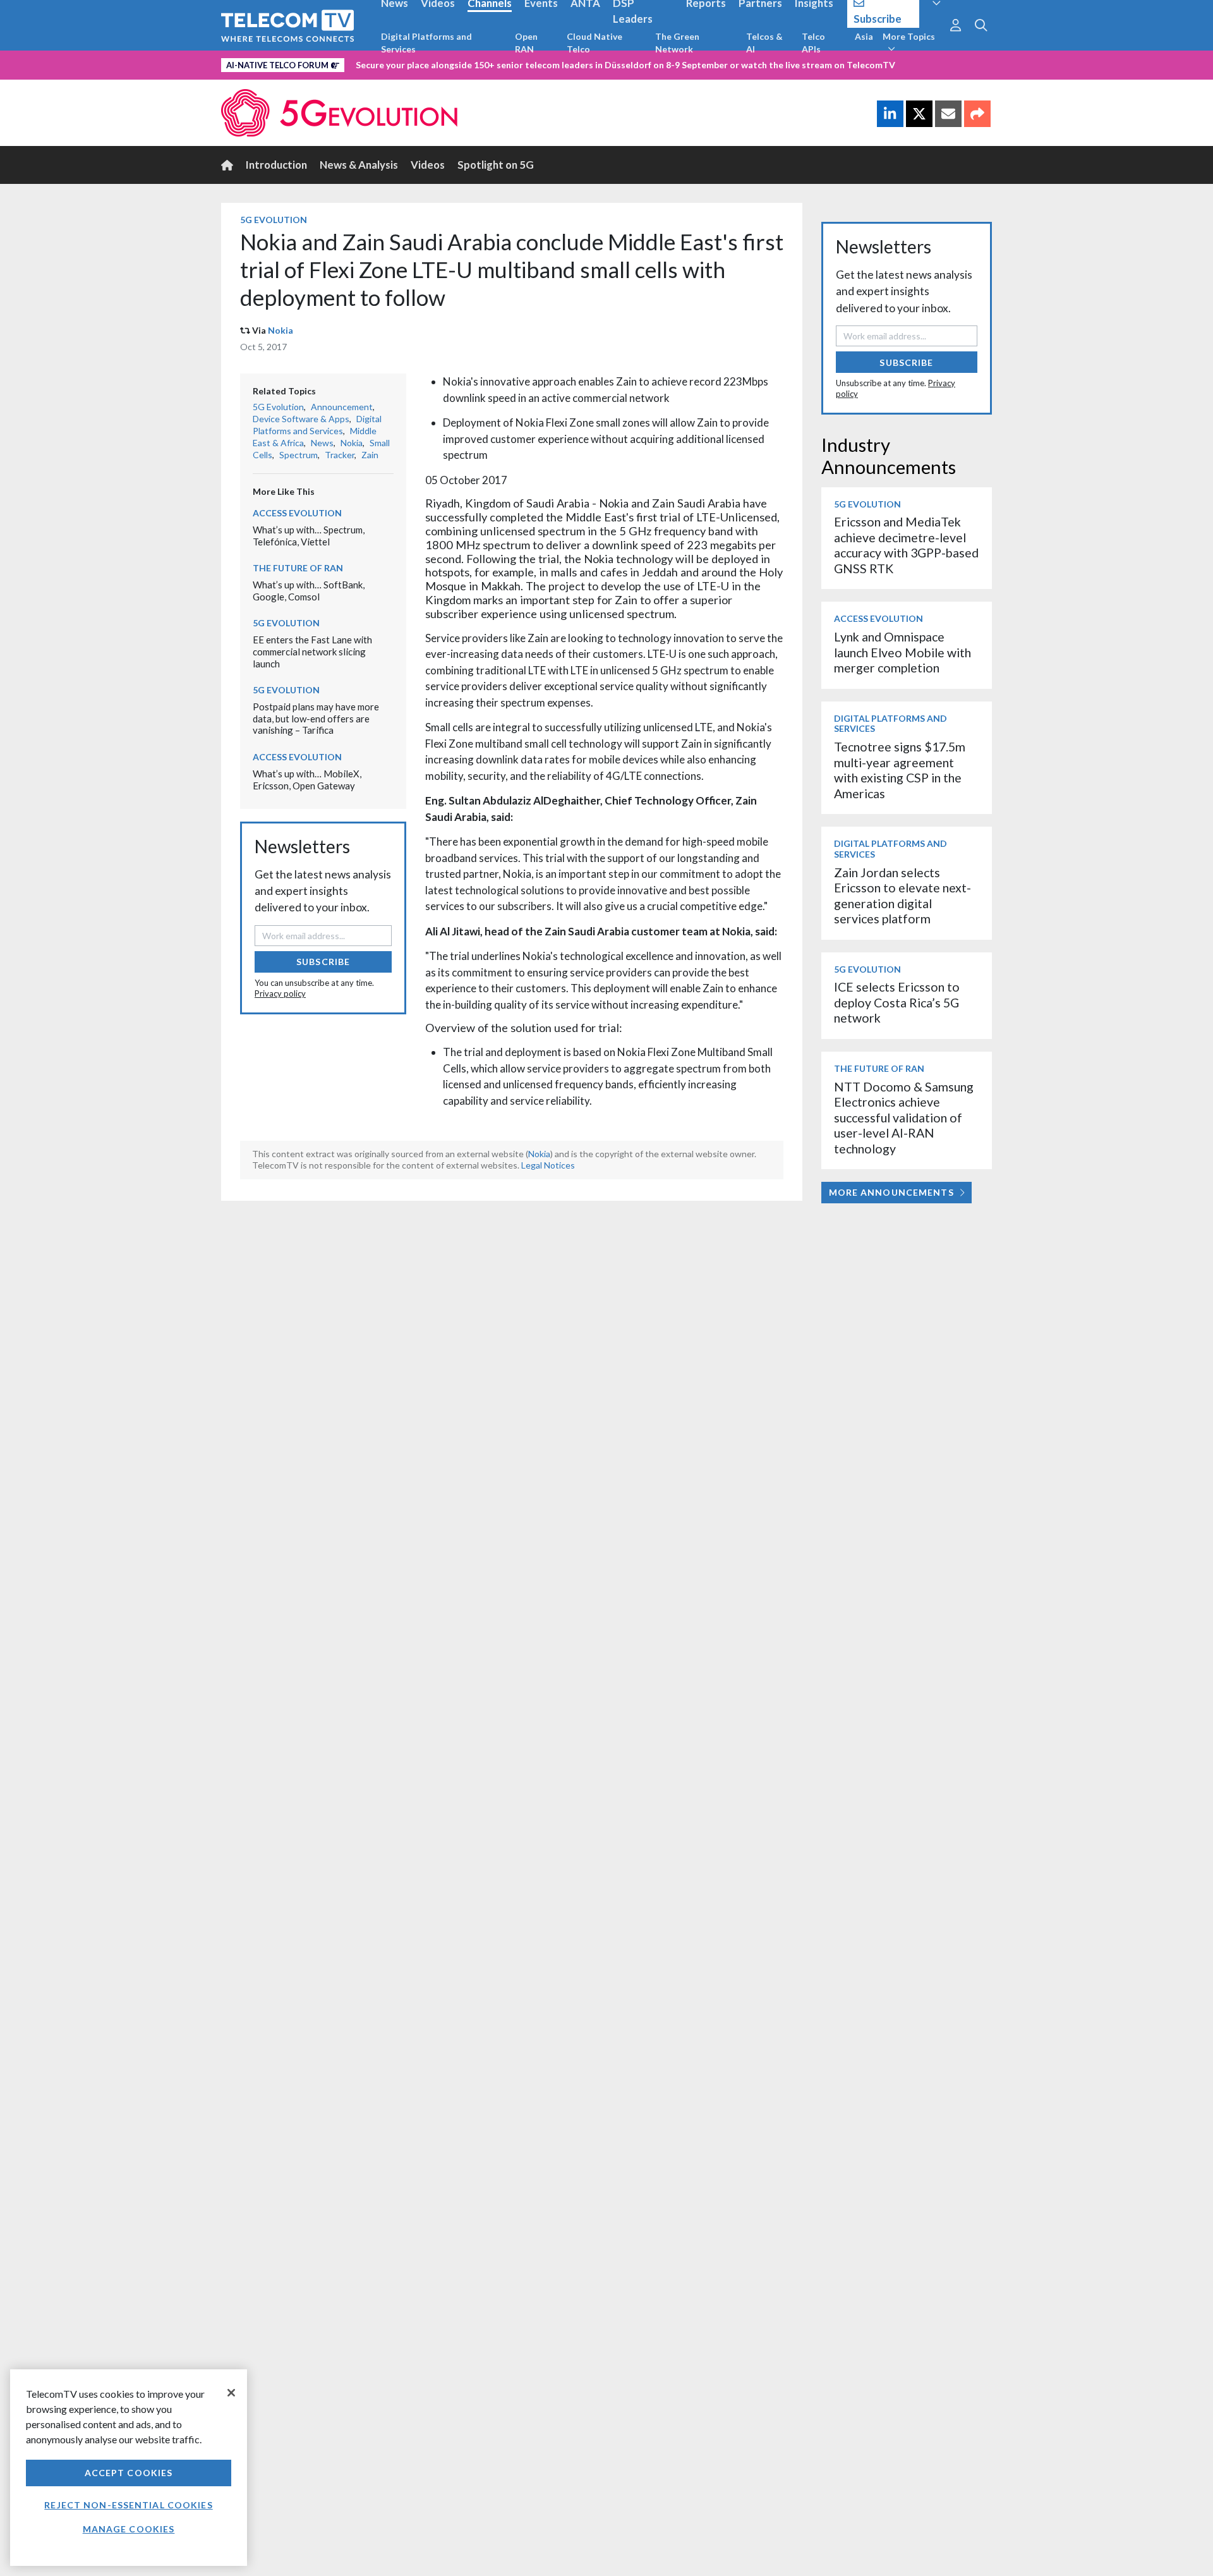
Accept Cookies (129, 2473)
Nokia (281, 330)
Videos (428, 165)
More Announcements (891, 1192)
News (322, 443)
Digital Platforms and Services (426, 43)
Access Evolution (297, 513)
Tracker (340, 455)
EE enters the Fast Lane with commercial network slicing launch (312, 651)
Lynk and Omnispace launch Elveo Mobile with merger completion (902, 652)
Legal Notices (548, 1165)
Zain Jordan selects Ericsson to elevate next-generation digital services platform (902, 896)
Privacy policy (280, 993)
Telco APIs (813, 43)
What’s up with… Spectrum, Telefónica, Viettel (309, 536)
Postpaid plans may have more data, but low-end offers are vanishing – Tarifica (316, 718)
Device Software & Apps (301, 419)
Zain (370, 455)
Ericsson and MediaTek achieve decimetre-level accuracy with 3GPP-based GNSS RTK (906, 545)
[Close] (231, 2393)
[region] (129, 2468)
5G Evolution (274, 220)
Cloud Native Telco (594, 43)
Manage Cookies (129, 2529)
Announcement (342, 407)
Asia (864, 36)
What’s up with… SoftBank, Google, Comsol (309, 591)
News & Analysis (359, 165)
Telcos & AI (764, 43)
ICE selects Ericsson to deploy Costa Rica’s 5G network (897, 1002)
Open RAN (526, 43)
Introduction (276, 165)
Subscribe (323, 962)
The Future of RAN (298, 568)
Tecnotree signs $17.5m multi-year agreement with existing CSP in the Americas (900, 770)
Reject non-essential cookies (128, 2505)
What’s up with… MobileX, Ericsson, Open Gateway (307, 780)
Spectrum (299, 455)
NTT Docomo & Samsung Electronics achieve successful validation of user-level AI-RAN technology (904, 1118)
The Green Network (677, 43)
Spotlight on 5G (496, 165)
